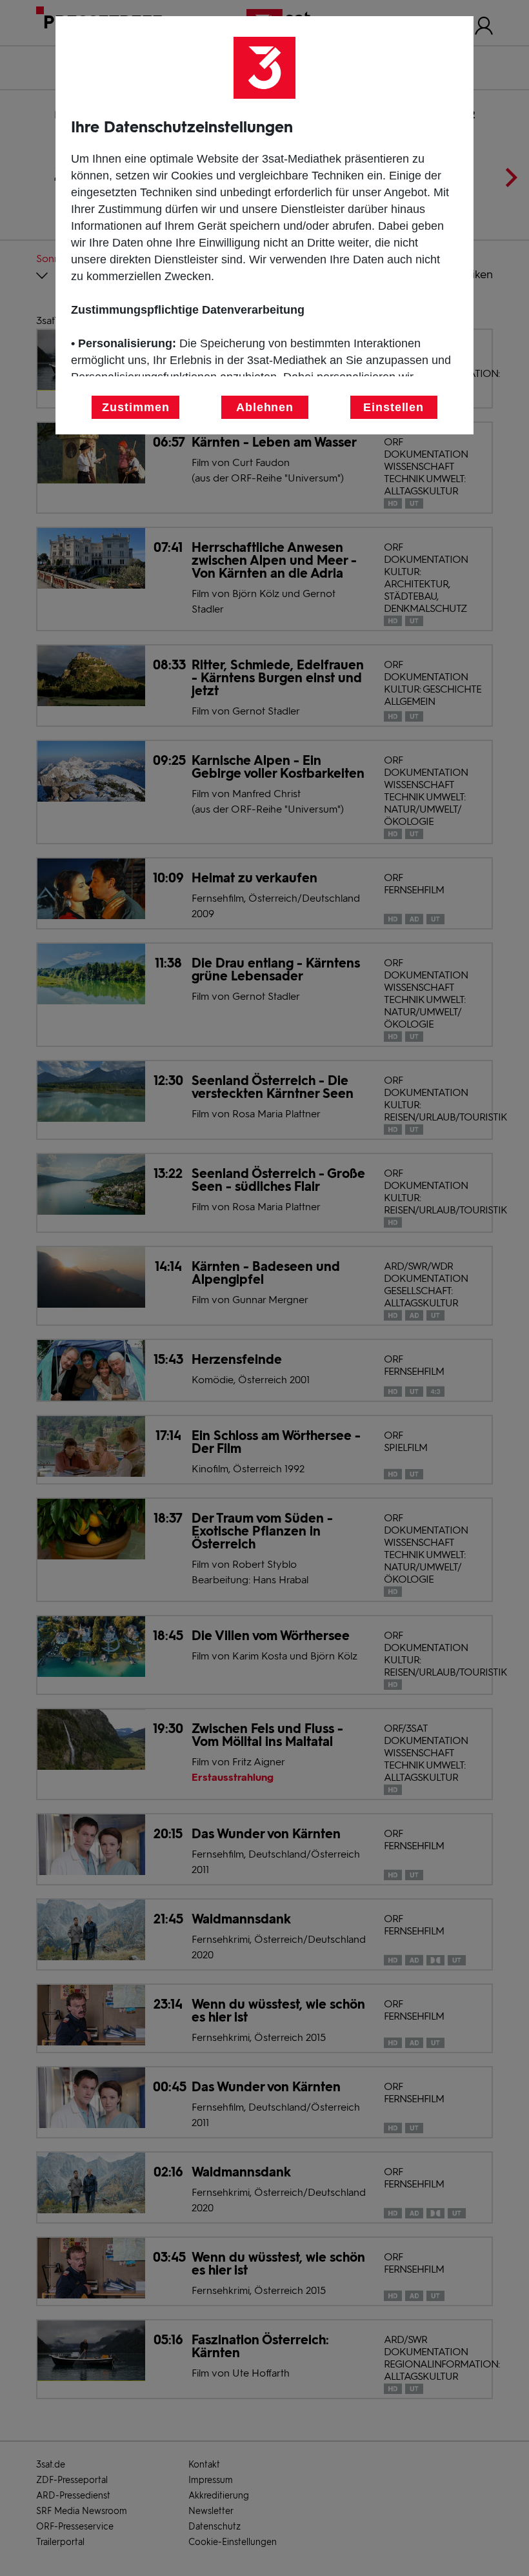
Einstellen (394, 407)
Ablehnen (265, 407)
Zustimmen (135, 407)
